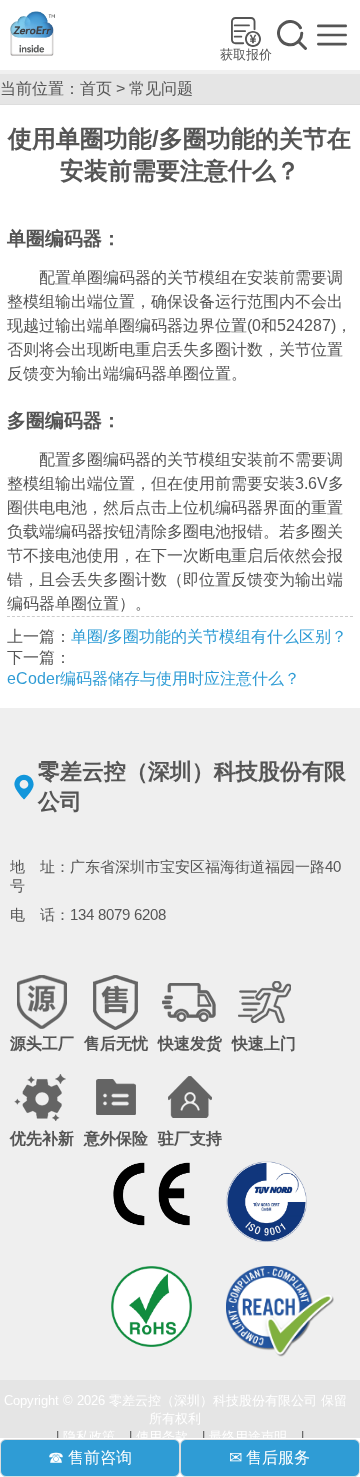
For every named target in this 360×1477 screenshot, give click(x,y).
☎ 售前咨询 (90, 1457)
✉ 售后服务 (269, 1457)
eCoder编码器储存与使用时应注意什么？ (153, 678)
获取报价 (246, 54)
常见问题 (161, 88)
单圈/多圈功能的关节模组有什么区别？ (209, 636)
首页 (96, 88)
